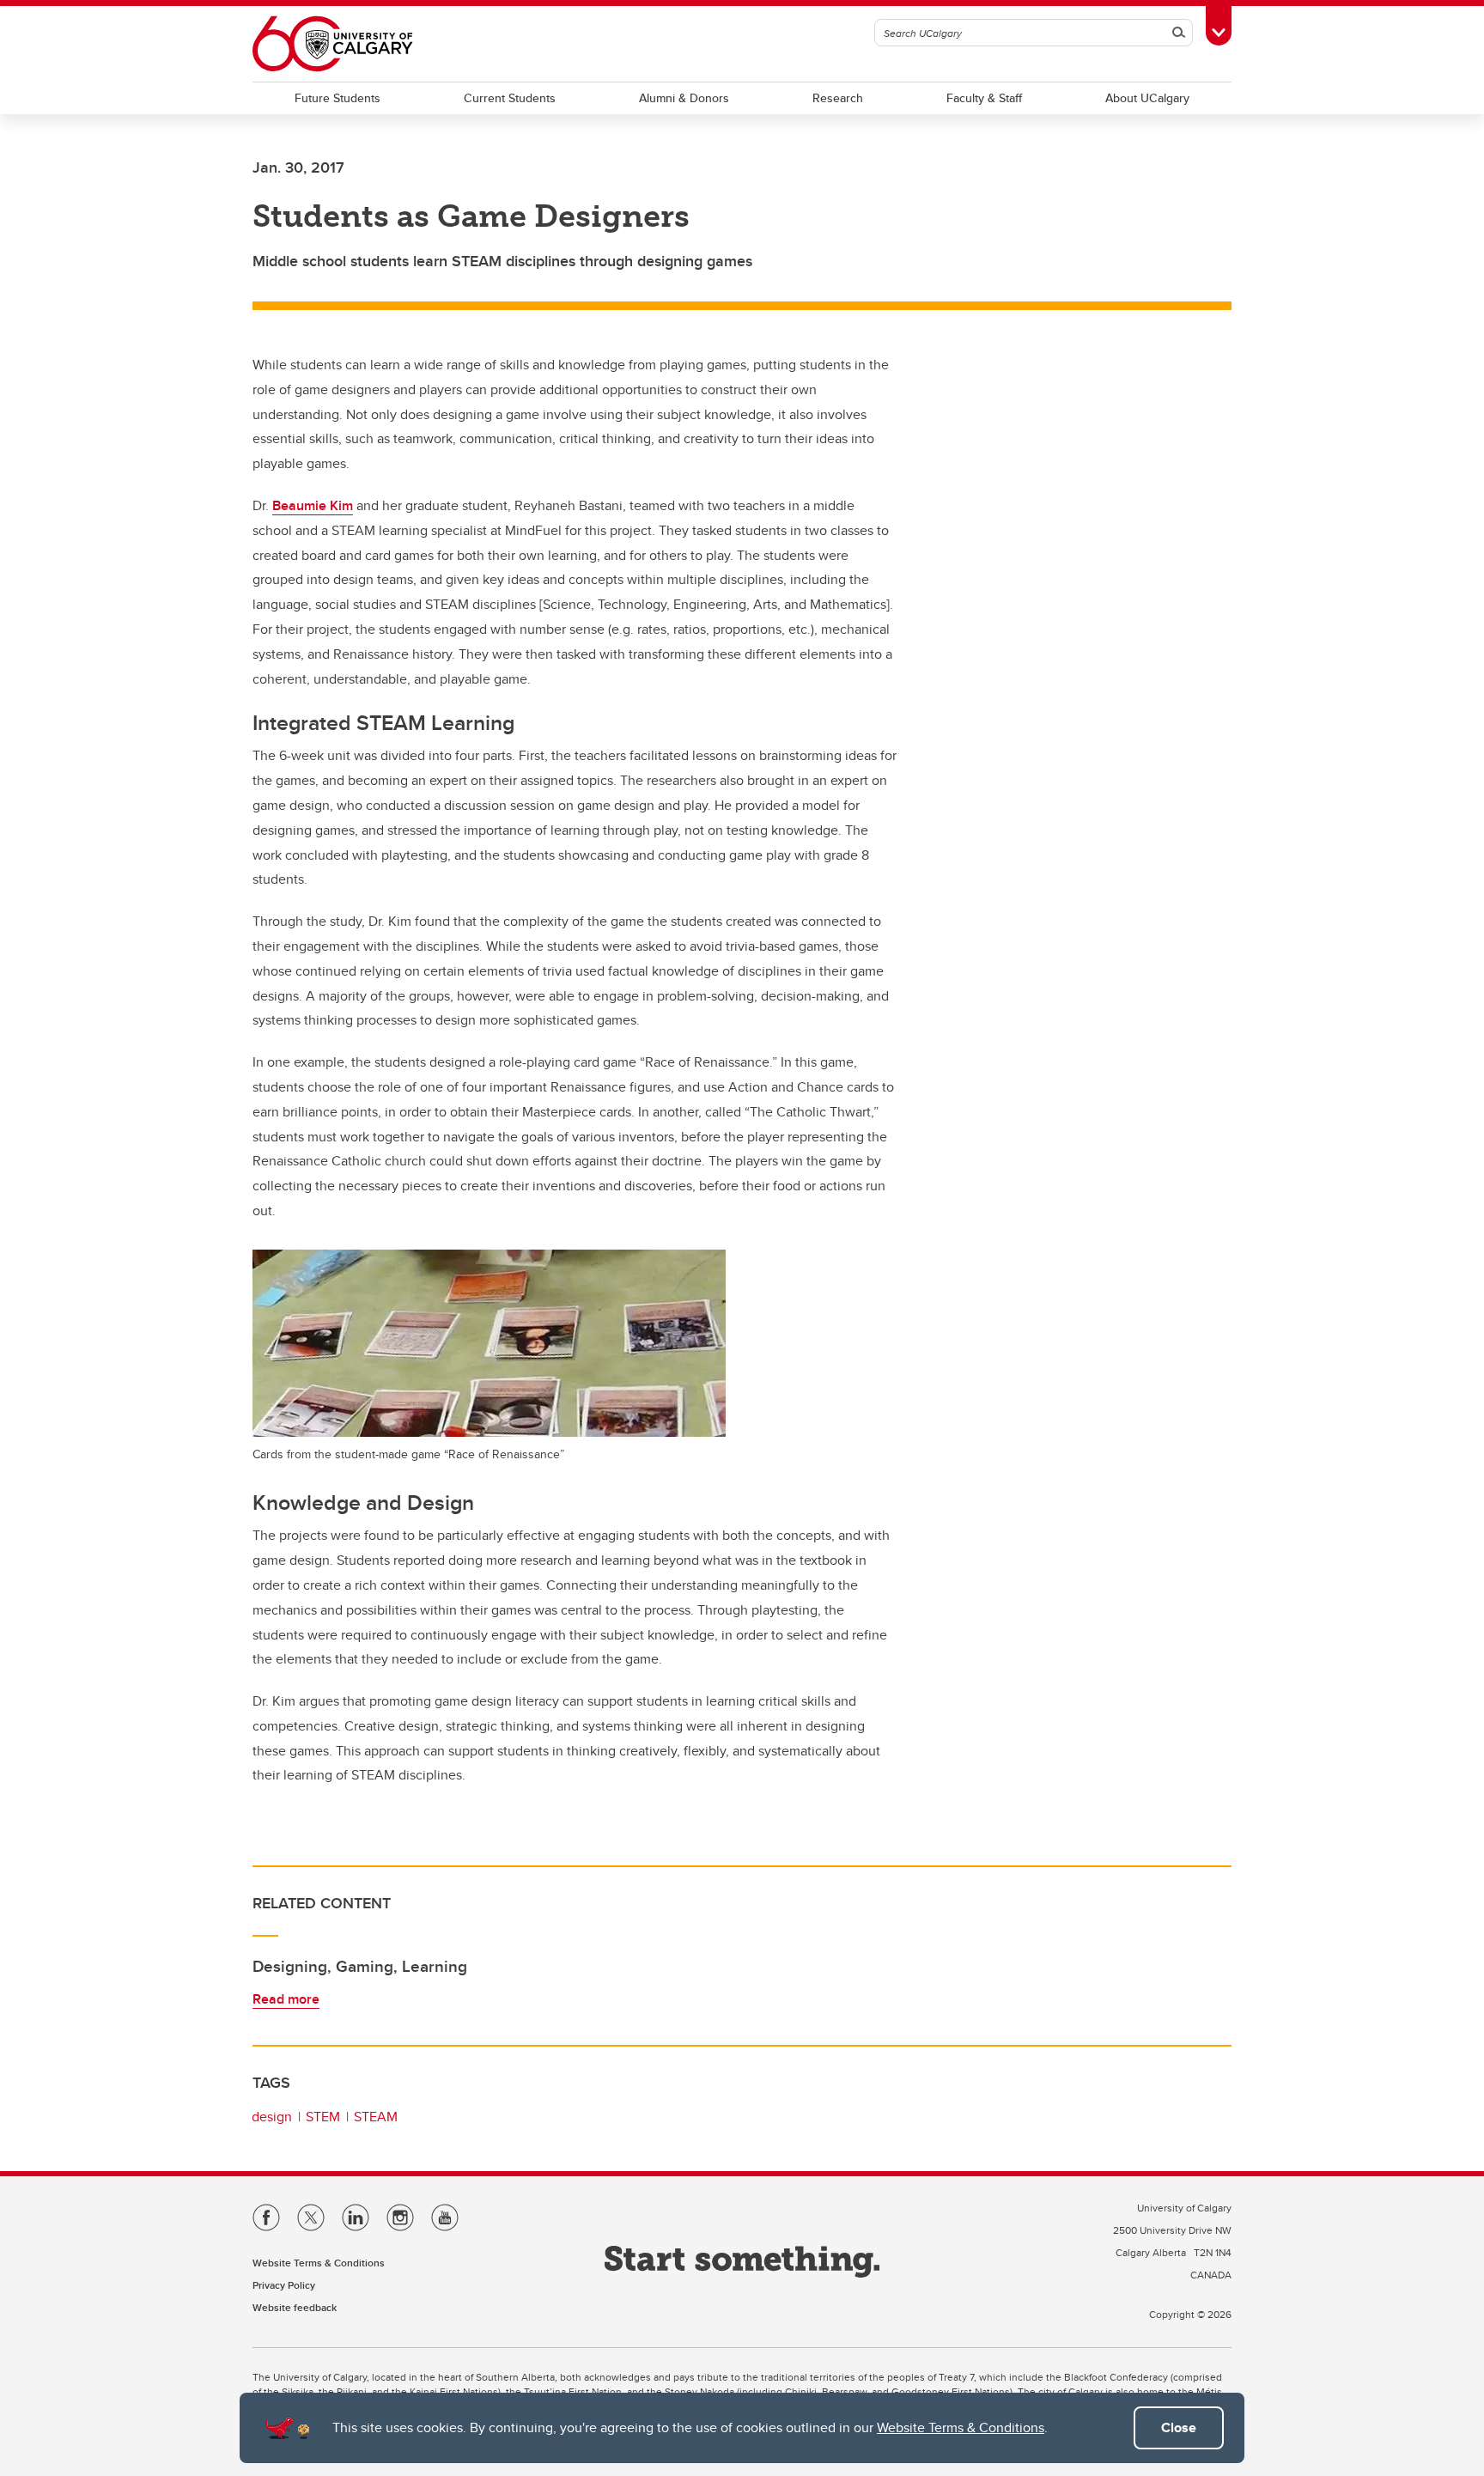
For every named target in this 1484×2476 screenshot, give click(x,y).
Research (838, 98)
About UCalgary (1147, 98)
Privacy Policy (284, 2285)
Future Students (338, 98)
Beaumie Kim (313, 505)
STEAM (376, 2117)
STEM (323, 2117)
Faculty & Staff (984, 98)
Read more (286, 1999)
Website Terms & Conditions (961, 2427)
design (272, 2117)
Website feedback (295, 2307)
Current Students (510, 98)
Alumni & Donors (684, 98)
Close (1179, 2427)
